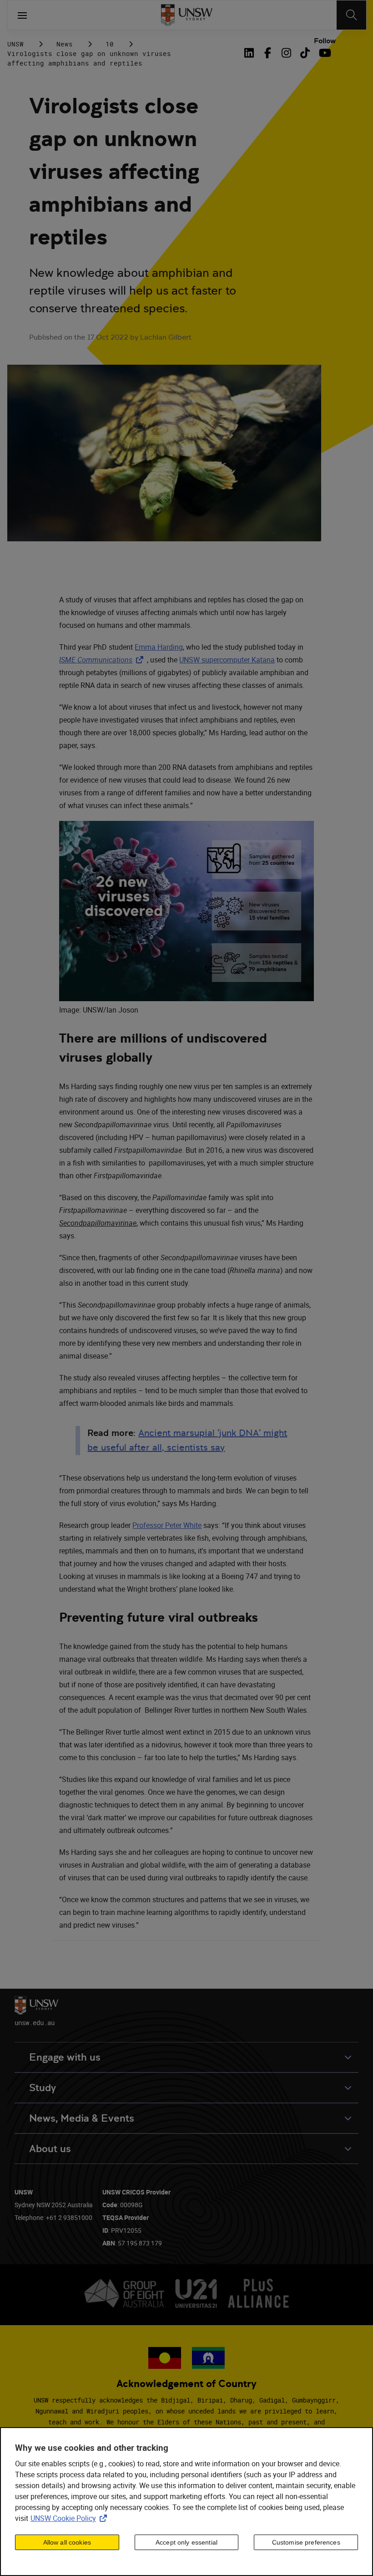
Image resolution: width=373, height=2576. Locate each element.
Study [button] (43, 2088)
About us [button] (50, 2149)
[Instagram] (286, 53)
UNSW (15, 44)
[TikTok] (305, 53)
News (65, 44)
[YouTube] (324, 53)
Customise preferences (306, 2542)
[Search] (351, 15)
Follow (325, 41)
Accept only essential (186, 2542)
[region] (186, 2502)
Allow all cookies (67, 2542)
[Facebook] (268, 53)
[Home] (187, 15)
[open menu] (22, 15)
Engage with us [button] (65, 2057)
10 (110, 44)
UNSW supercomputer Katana (227, 660)
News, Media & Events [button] (82, 2118)
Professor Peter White (167, 1525)
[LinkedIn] (251, 53)
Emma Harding (159, 647)
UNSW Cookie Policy (71, 2518)
